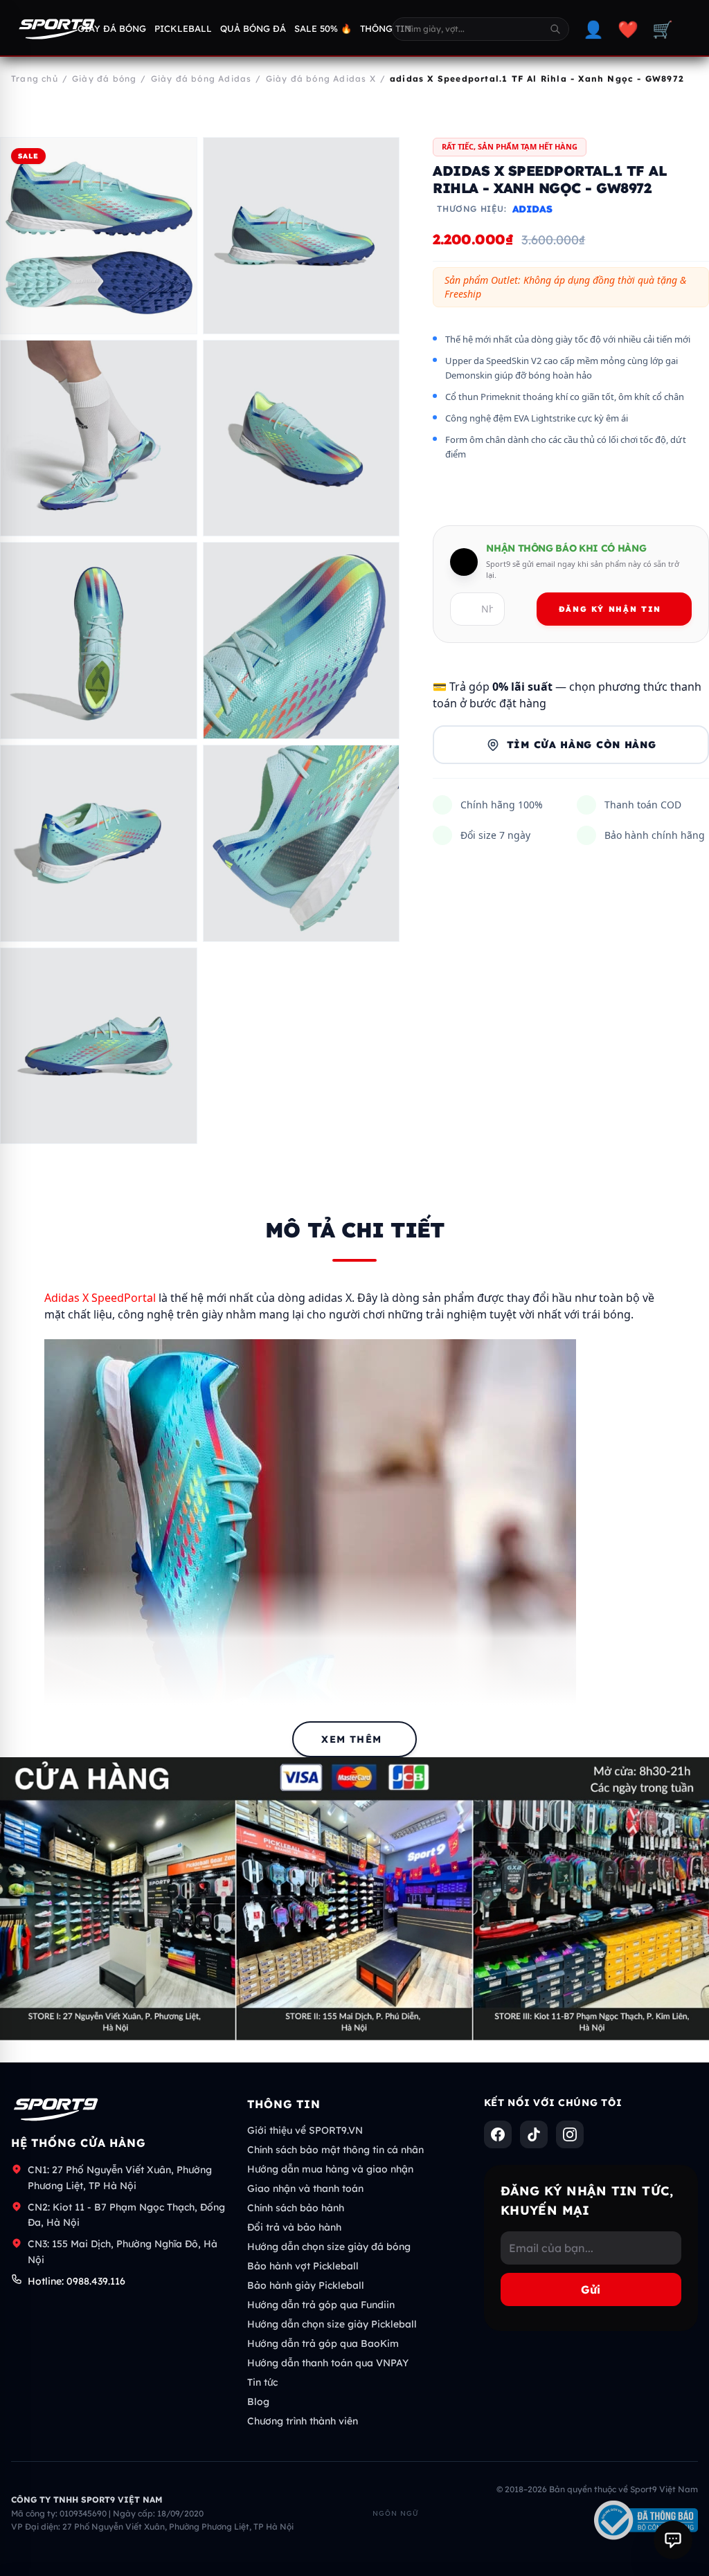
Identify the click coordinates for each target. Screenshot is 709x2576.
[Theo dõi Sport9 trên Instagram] (570, 2134)
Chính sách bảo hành (296, 2208)
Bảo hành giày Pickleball (306, 2285)
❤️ (628, 29)
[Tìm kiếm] (555, 29)
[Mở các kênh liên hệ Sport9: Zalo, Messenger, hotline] (673, 2540)
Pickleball (183, 28)
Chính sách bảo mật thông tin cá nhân (335, 2150)
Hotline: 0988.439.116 (77, 2281)
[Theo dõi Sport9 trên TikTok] (534, 2134)
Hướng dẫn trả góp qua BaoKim (323, 2343)
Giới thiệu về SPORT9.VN (305, 2130)
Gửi (591, 2289)
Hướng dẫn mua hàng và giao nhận (330, 2169)
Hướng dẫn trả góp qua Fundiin (321, 2305)
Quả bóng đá (253, 28)
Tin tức (262, 2382)
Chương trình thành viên (303, 2421)
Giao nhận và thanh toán (305, 2188)
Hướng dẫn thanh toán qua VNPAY (328, 2363)
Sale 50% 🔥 (323, 28)
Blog (258, 2402)
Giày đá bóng (112, 28)
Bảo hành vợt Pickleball (303, 2266)
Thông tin (386, 28)
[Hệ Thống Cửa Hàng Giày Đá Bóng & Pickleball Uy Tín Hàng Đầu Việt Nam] (57, 29)
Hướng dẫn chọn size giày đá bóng (329, 2247)
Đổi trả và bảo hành (294, 2227)
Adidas (532, 209)
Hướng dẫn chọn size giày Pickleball (332, 2324)
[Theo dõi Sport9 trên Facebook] (498, 2134)
